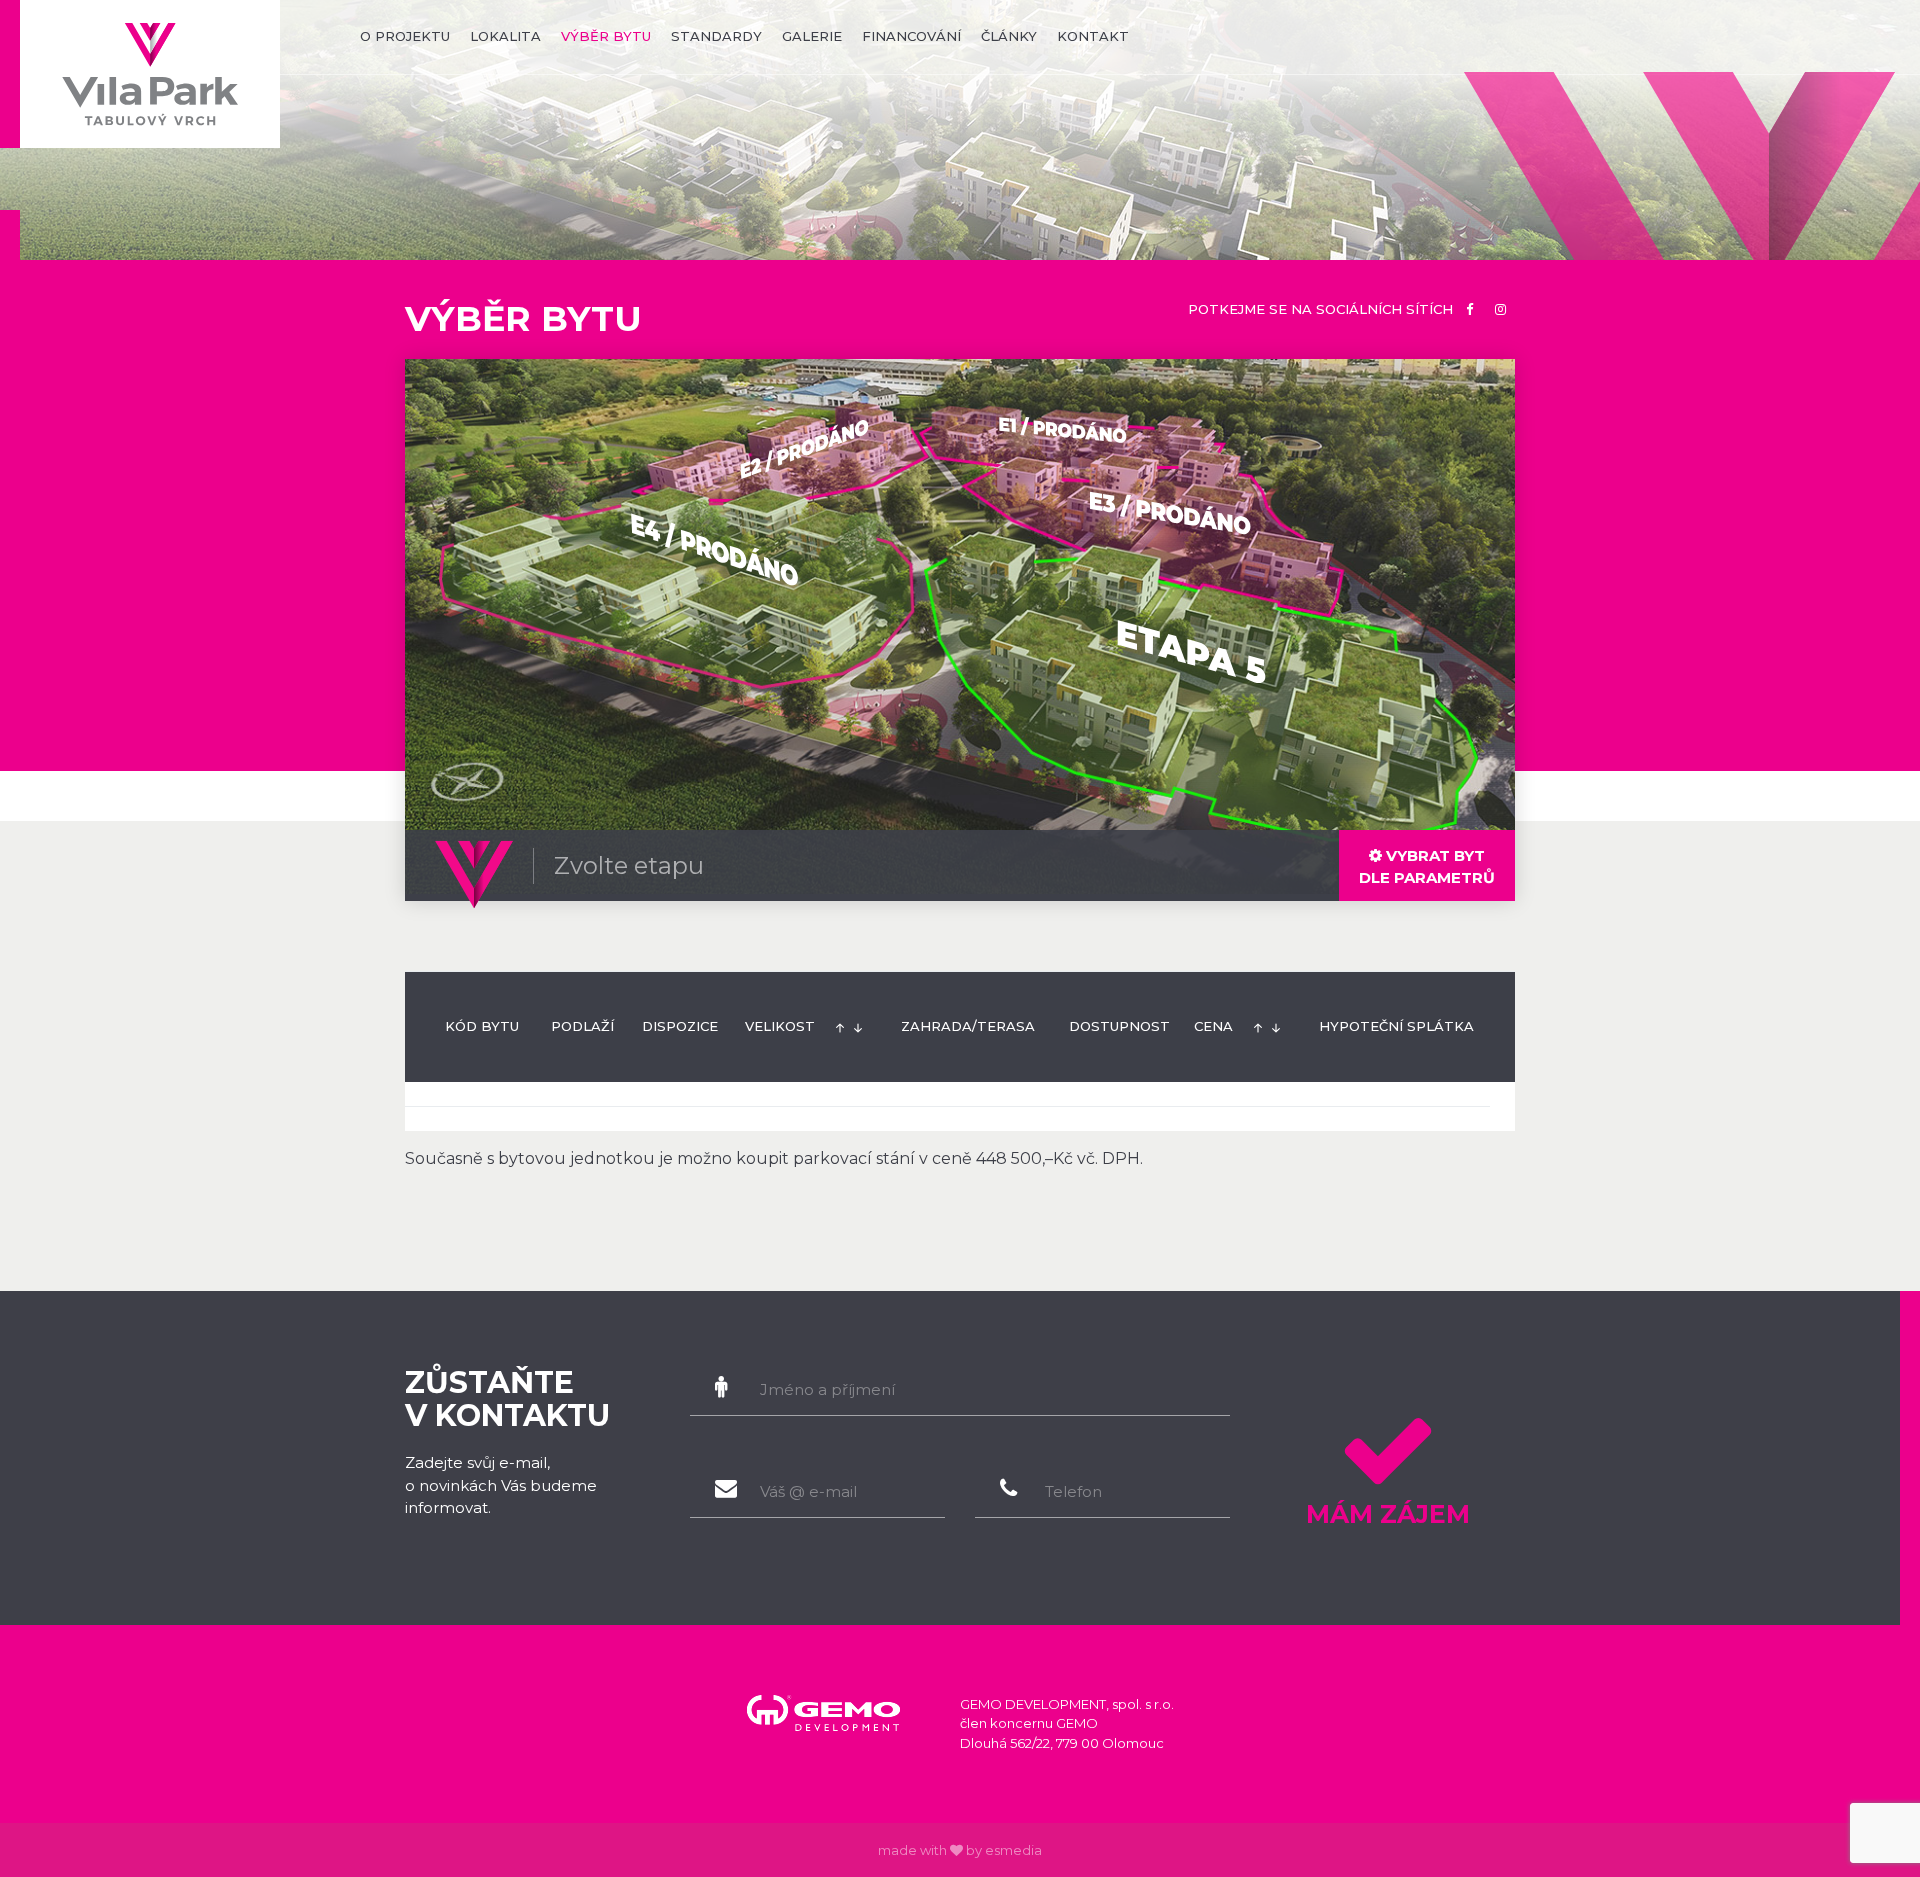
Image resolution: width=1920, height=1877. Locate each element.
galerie (812, 36)
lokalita (505, 36)
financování (911, 36)
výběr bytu (606, 36)
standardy (716, 36)
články (1009, 36)
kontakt (1093, 36)
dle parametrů (1427, 866)
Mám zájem (1388, 1514)
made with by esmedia (960, 1850)
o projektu (405, 36)
